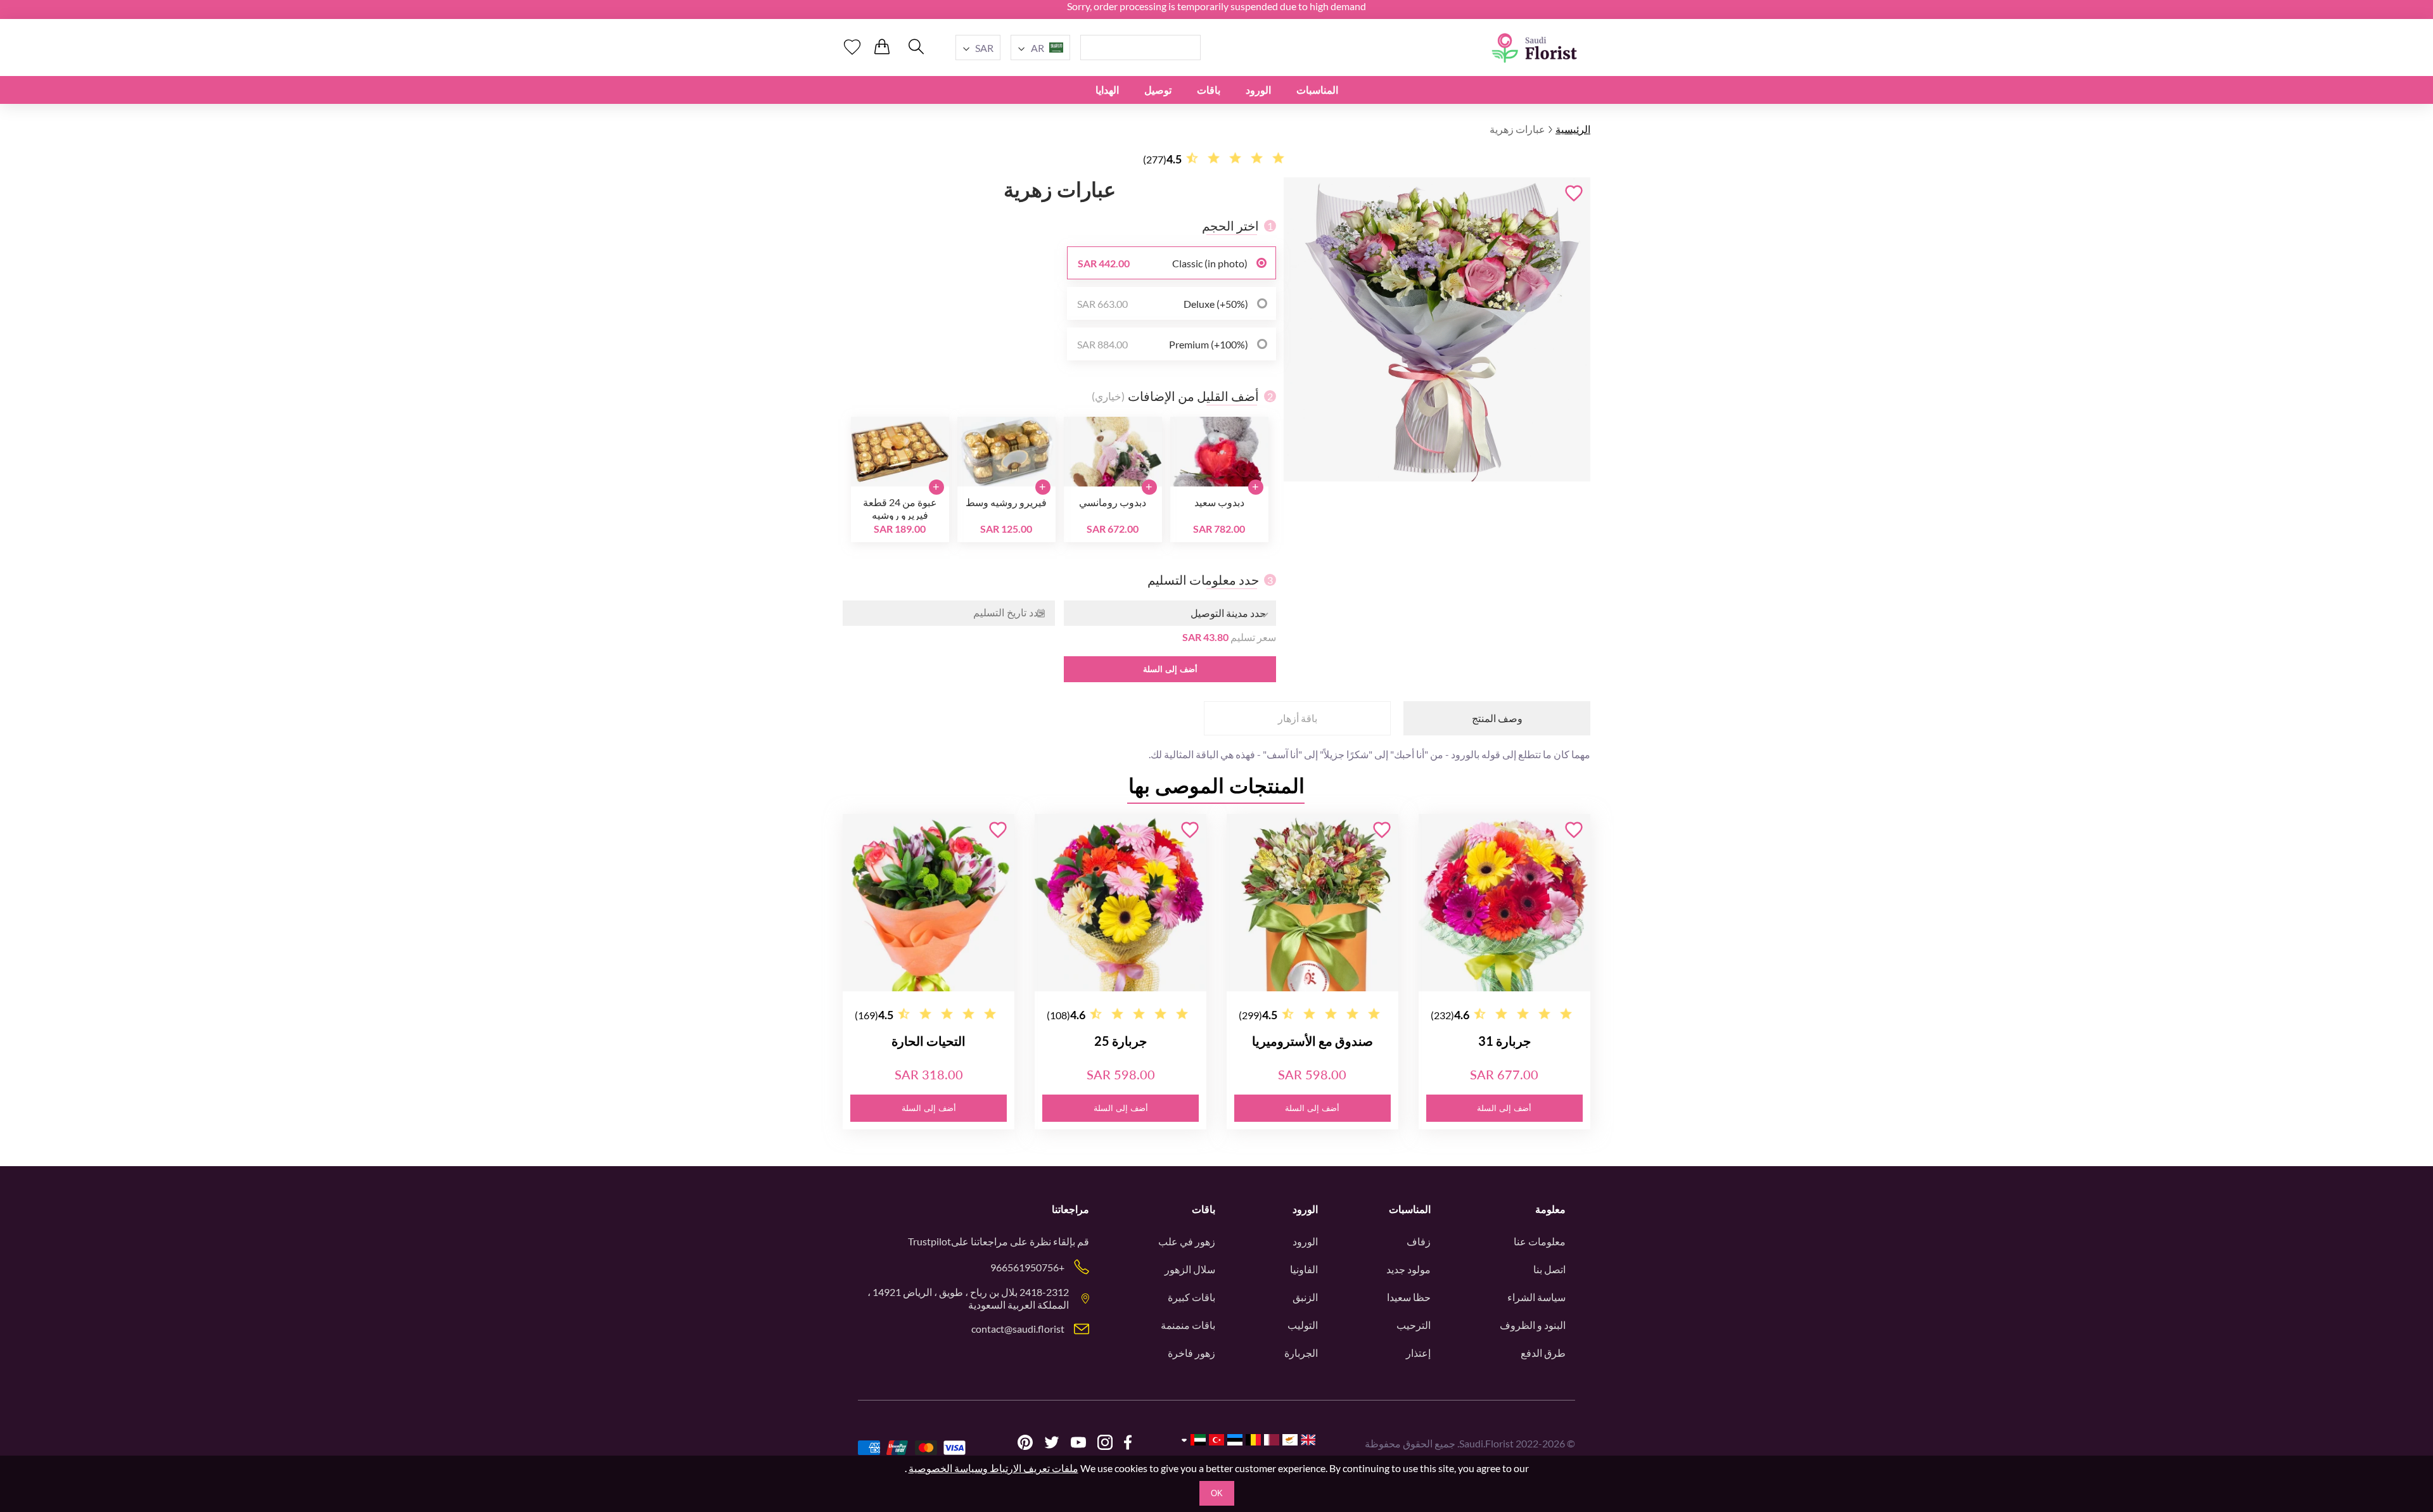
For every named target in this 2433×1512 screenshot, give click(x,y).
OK (1217, 1493)
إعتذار (1418, 1353)
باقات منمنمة (1188, 1325)
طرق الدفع (1543, 1353)
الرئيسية (1573, 129)
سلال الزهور (1190, 1269)
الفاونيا (1304, 1269)
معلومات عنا (1540, 1241)
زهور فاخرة (1191, 1353)
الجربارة (1301, 1353)
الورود (1258, 90)
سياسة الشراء (1536, 1297)
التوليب (1303, 1325)
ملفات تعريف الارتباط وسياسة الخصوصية (993, 1468)
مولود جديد (1408, 1269)
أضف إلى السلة (1170, 669)
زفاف (1419, 1241)
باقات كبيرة (1191, 1297)
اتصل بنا (1549, 1269)
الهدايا (1107, 90)
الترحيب (1414, 1325)
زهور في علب (1187, 1241)
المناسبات (1317, 90)
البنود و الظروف (1533, 1325)
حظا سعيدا (1409, 1297)
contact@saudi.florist (1018, 1329)
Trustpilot (929, 1241)
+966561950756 (1027, 1267)
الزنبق (1305, 1297)
